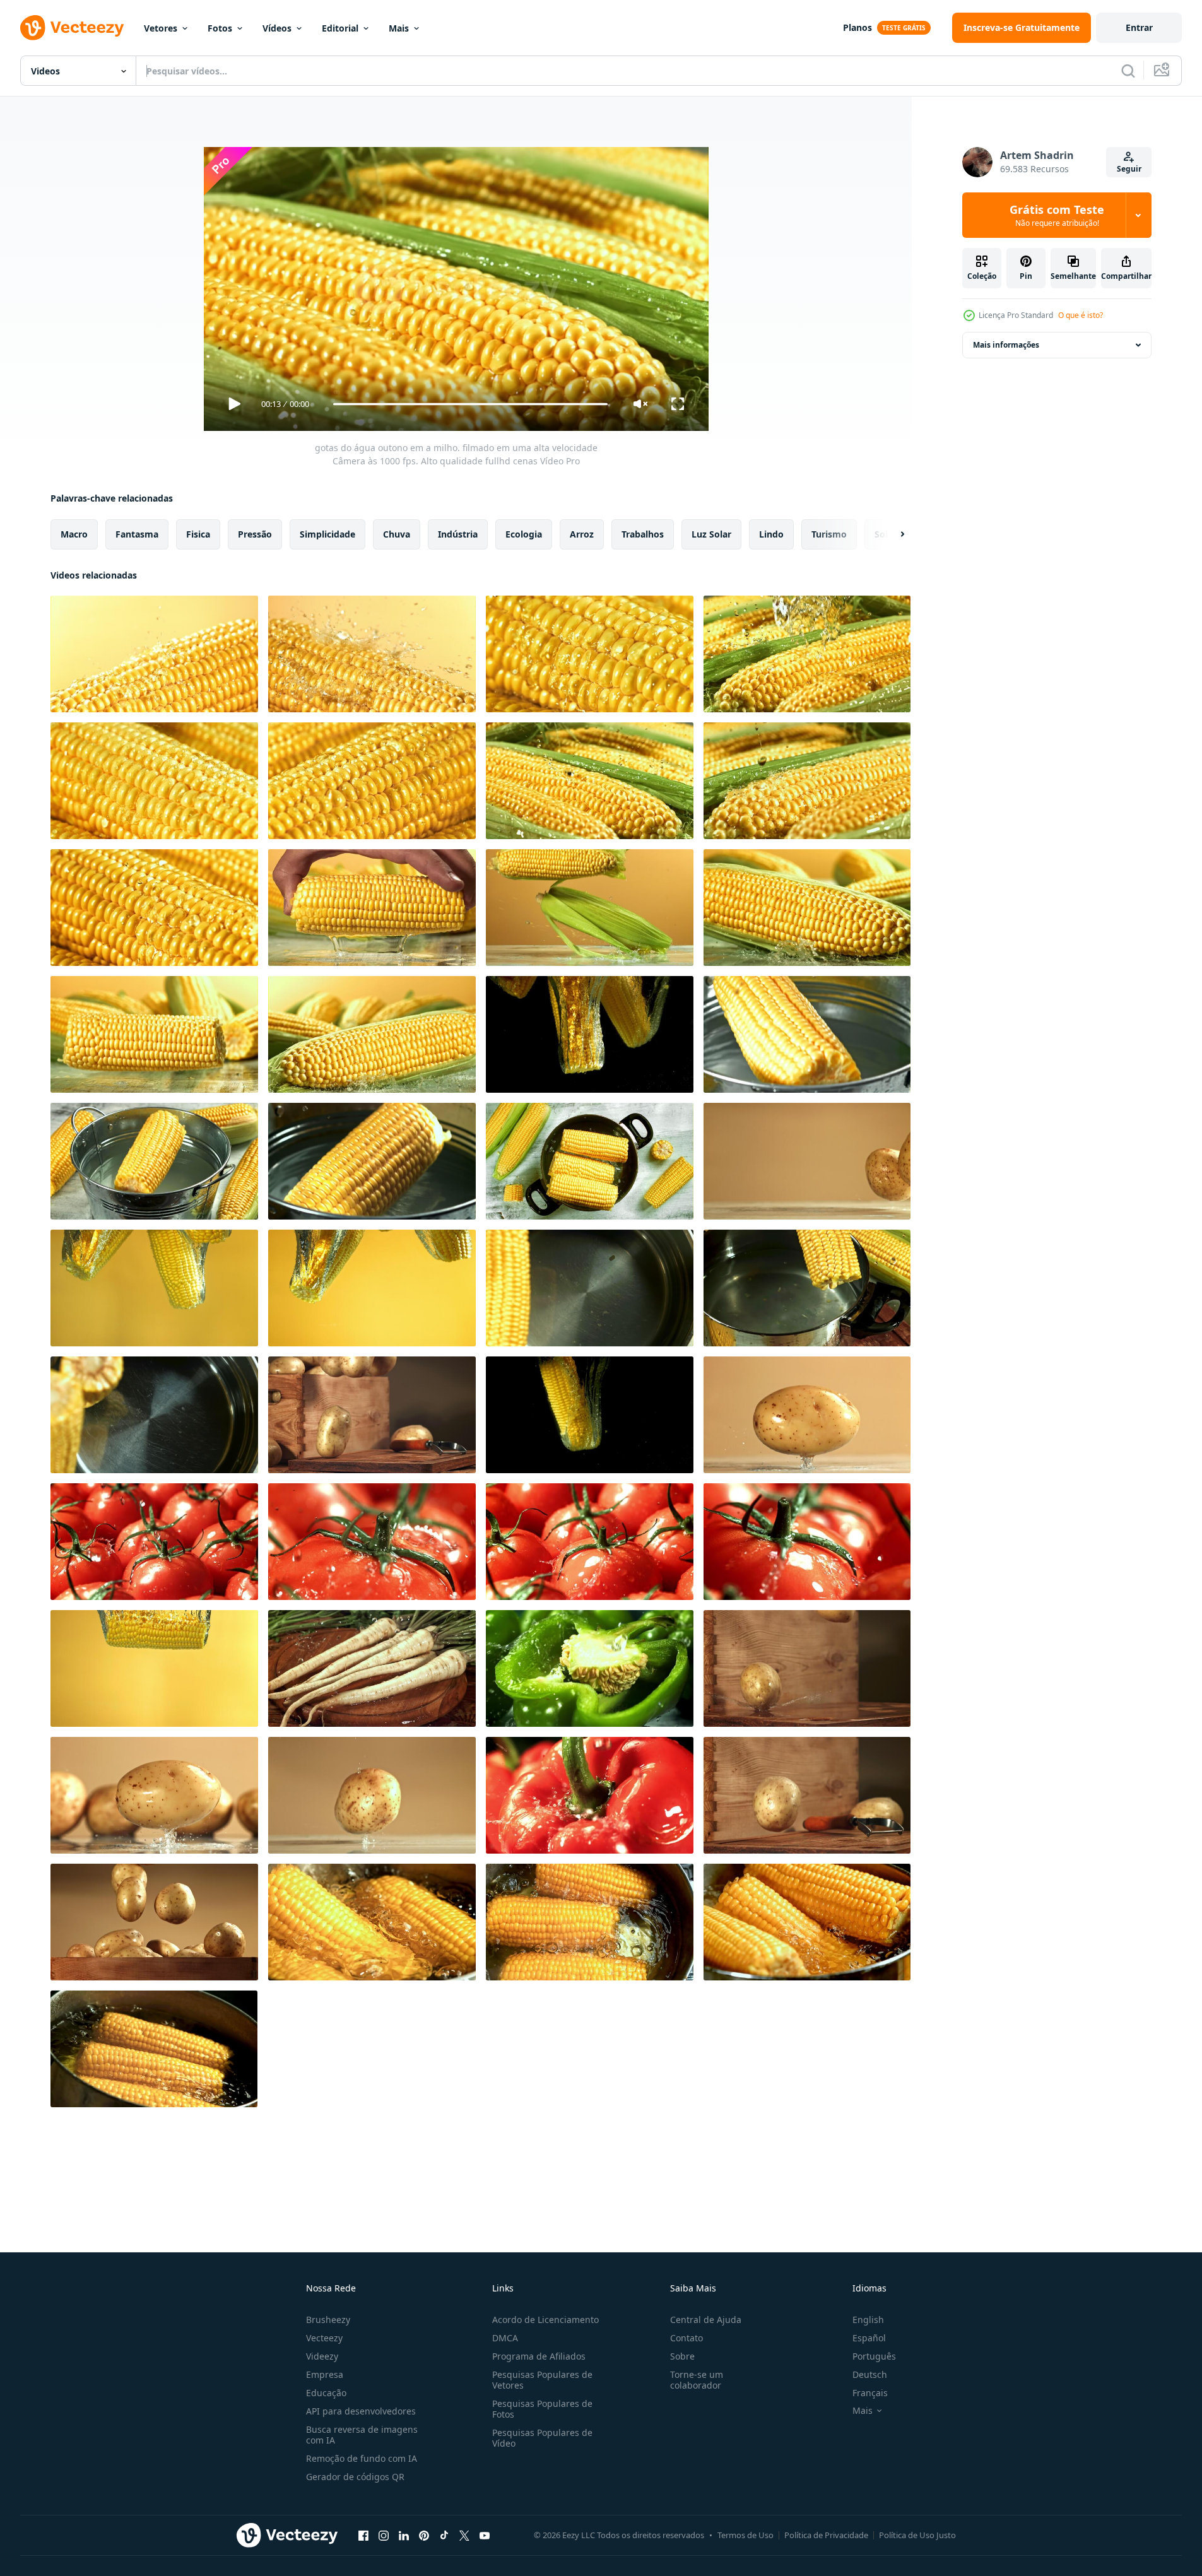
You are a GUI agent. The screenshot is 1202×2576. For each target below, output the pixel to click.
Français (870, 2393)
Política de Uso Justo (917, 2535)
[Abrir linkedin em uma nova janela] (404, 2535)
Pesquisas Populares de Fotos (542, 2409)
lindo (771, 534)
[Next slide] (892, 534)
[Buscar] (1128, 71)
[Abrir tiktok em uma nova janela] (444, 2535)
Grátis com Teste (1057, 215)
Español (869, 2338)
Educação (326, 2393)
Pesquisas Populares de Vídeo (542, 2438)
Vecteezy (324, 2338)
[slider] (470, 404)
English (868, 2320)
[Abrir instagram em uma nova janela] (384, 2535)
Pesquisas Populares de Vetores (542, 2380)
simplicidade (327, 534)
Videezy (322, 2356)
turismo (829, 534)
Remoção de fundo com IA (362, 2458)
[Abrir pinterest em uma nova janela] (424, 2535)
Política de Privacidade (826, 2535)
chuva (397, 534)
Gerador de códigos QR (355, 2477)
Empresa (325, 2374)
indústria (458, 534)
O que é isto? (1081, 315)
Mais (399, 28)
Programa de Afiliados (539, 2356)
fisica (198, 534)
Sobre (682, 2356)
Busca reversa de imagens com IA (362, 2435)
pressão (255, 534)
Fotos (220, 28)
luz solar (711, 534)
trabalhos (643, 534)
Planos (857, 27)
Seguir (1129, 169)
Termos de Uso (745, 2535)
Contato (686, 2338)
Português (874, 2356)
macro (74, 534)
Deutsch (870, 2374)
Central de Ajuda (706, 2320)
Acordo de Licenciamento (545, 2320)
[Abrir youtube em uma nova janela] (485, 2535)
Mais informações (1006, 345)
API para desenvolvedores (361, 2411)
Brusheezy (328, 2320)
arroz (582, 534)
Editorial (340, 28)
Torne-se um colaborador (697, 2380)
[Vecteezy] (72, 28)
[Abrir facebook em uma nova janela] (363, 2535)
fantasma (137, 534)
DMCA (505, 2338)
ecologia (524, 534)
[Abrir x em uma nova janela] (464, 2535)
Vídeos (277, 28)
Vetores (161, 28)
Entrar (1139, 27)
